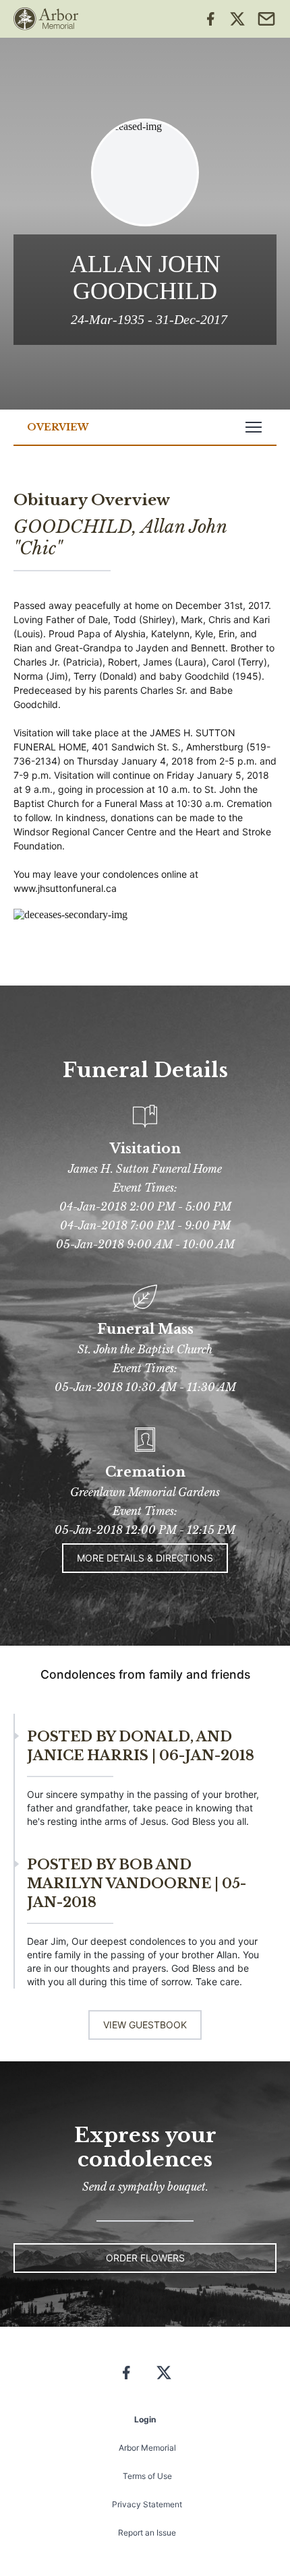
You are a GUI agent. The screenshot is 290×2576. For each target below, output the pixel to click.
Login (145, 2419)
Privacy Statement (147, 2504)
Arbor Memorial (147, 2448)
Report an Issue (147, 2533)
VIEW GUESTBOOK (145, 2025)
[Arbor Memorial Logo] (46, 19)
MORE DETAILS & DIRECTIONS (145, 1558)
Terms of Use (147, 2476)
